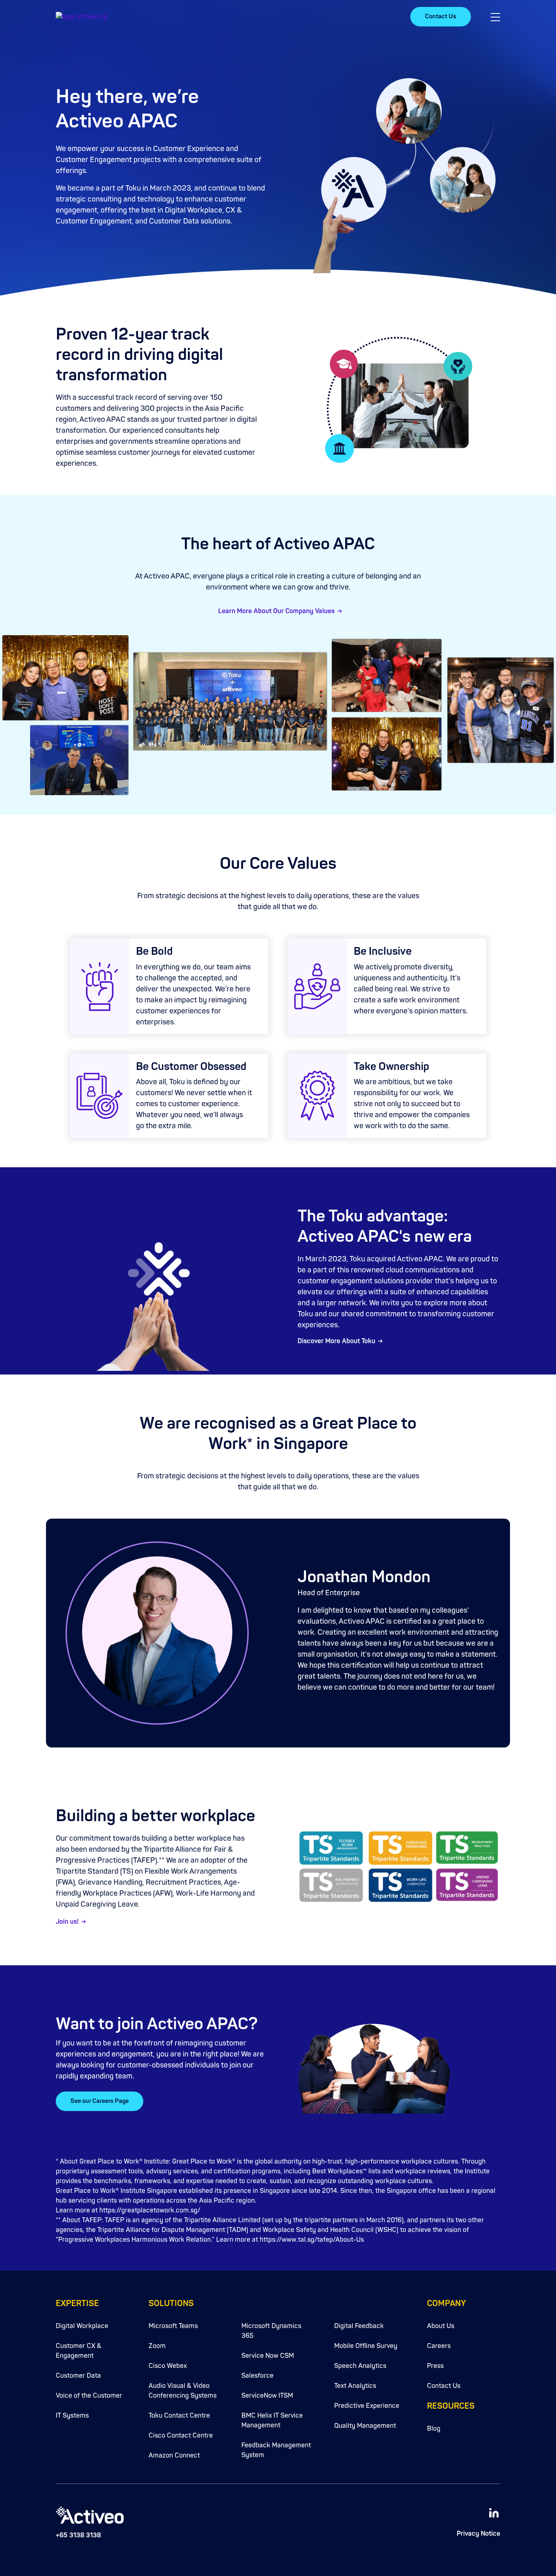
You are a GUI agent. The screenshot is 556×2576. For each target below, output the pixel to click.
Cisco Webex (168, 2366)
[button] (495, 17)
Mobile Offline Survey (366, 2346)
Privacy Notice (478, 2534)
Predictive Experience (367, 2406)
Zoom (157, 2346)
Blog (434, 2429)
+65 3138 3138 (78, 2535)
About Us (441, 2326)
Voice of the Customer (89, 2396)
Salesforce (257, 2376)
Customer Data (78, 2376)
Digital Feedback (359, 2326)
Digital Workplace (82, 2326)
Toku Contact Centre (179, 2416)
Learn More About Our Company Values (276, 611)
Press (435, 2366)
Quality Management (365, 2426)
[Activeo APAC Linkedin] (494, 2512)
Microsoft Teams (173, 2326)
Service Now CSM (268, 2356)
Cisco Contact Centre (181, 2436)
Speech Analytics (360, 2366)
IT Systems (72, 2416)
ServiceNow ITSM (267, 2396)
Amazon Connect (174, 2455)
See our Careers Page (100, 2101)
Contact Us (441, 16)
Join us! (67, 1922)
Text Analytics (355, 2386)
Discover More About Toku (336, 1341)
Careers (439, 2346)
